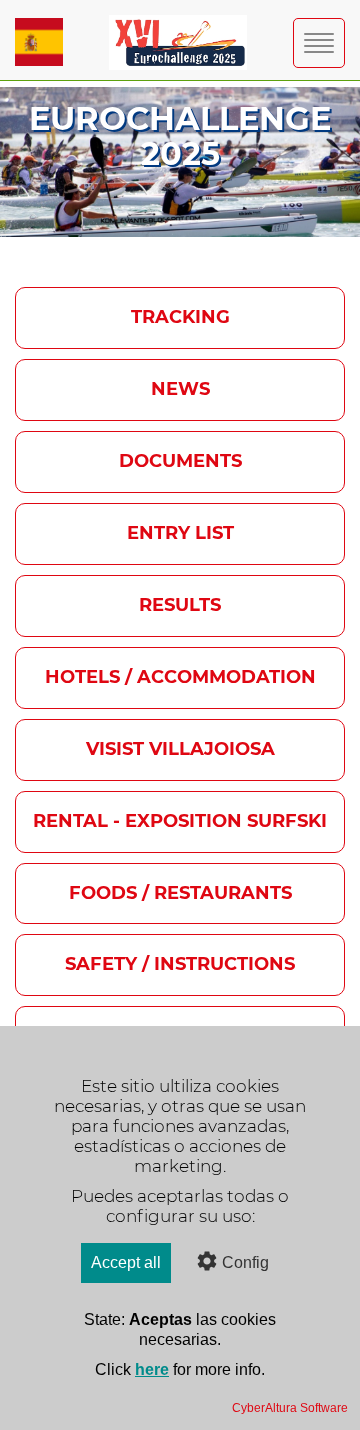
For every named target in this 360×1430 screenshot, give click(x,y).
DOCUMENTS (180, 461)
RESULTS (180, 605)
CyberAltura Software (290, 1408)
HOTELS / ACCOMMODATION (180, 677)
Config (245, 1262)
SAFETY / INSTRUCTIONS (180, 964)
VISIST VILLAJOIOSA (180, 749)
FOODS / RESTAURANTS (180, 893)
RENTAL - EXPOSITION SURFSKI (180, 821)
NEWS (180, 389)
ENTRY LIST (180, 533)
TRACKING (180, 317)
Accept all (126, 1262)
